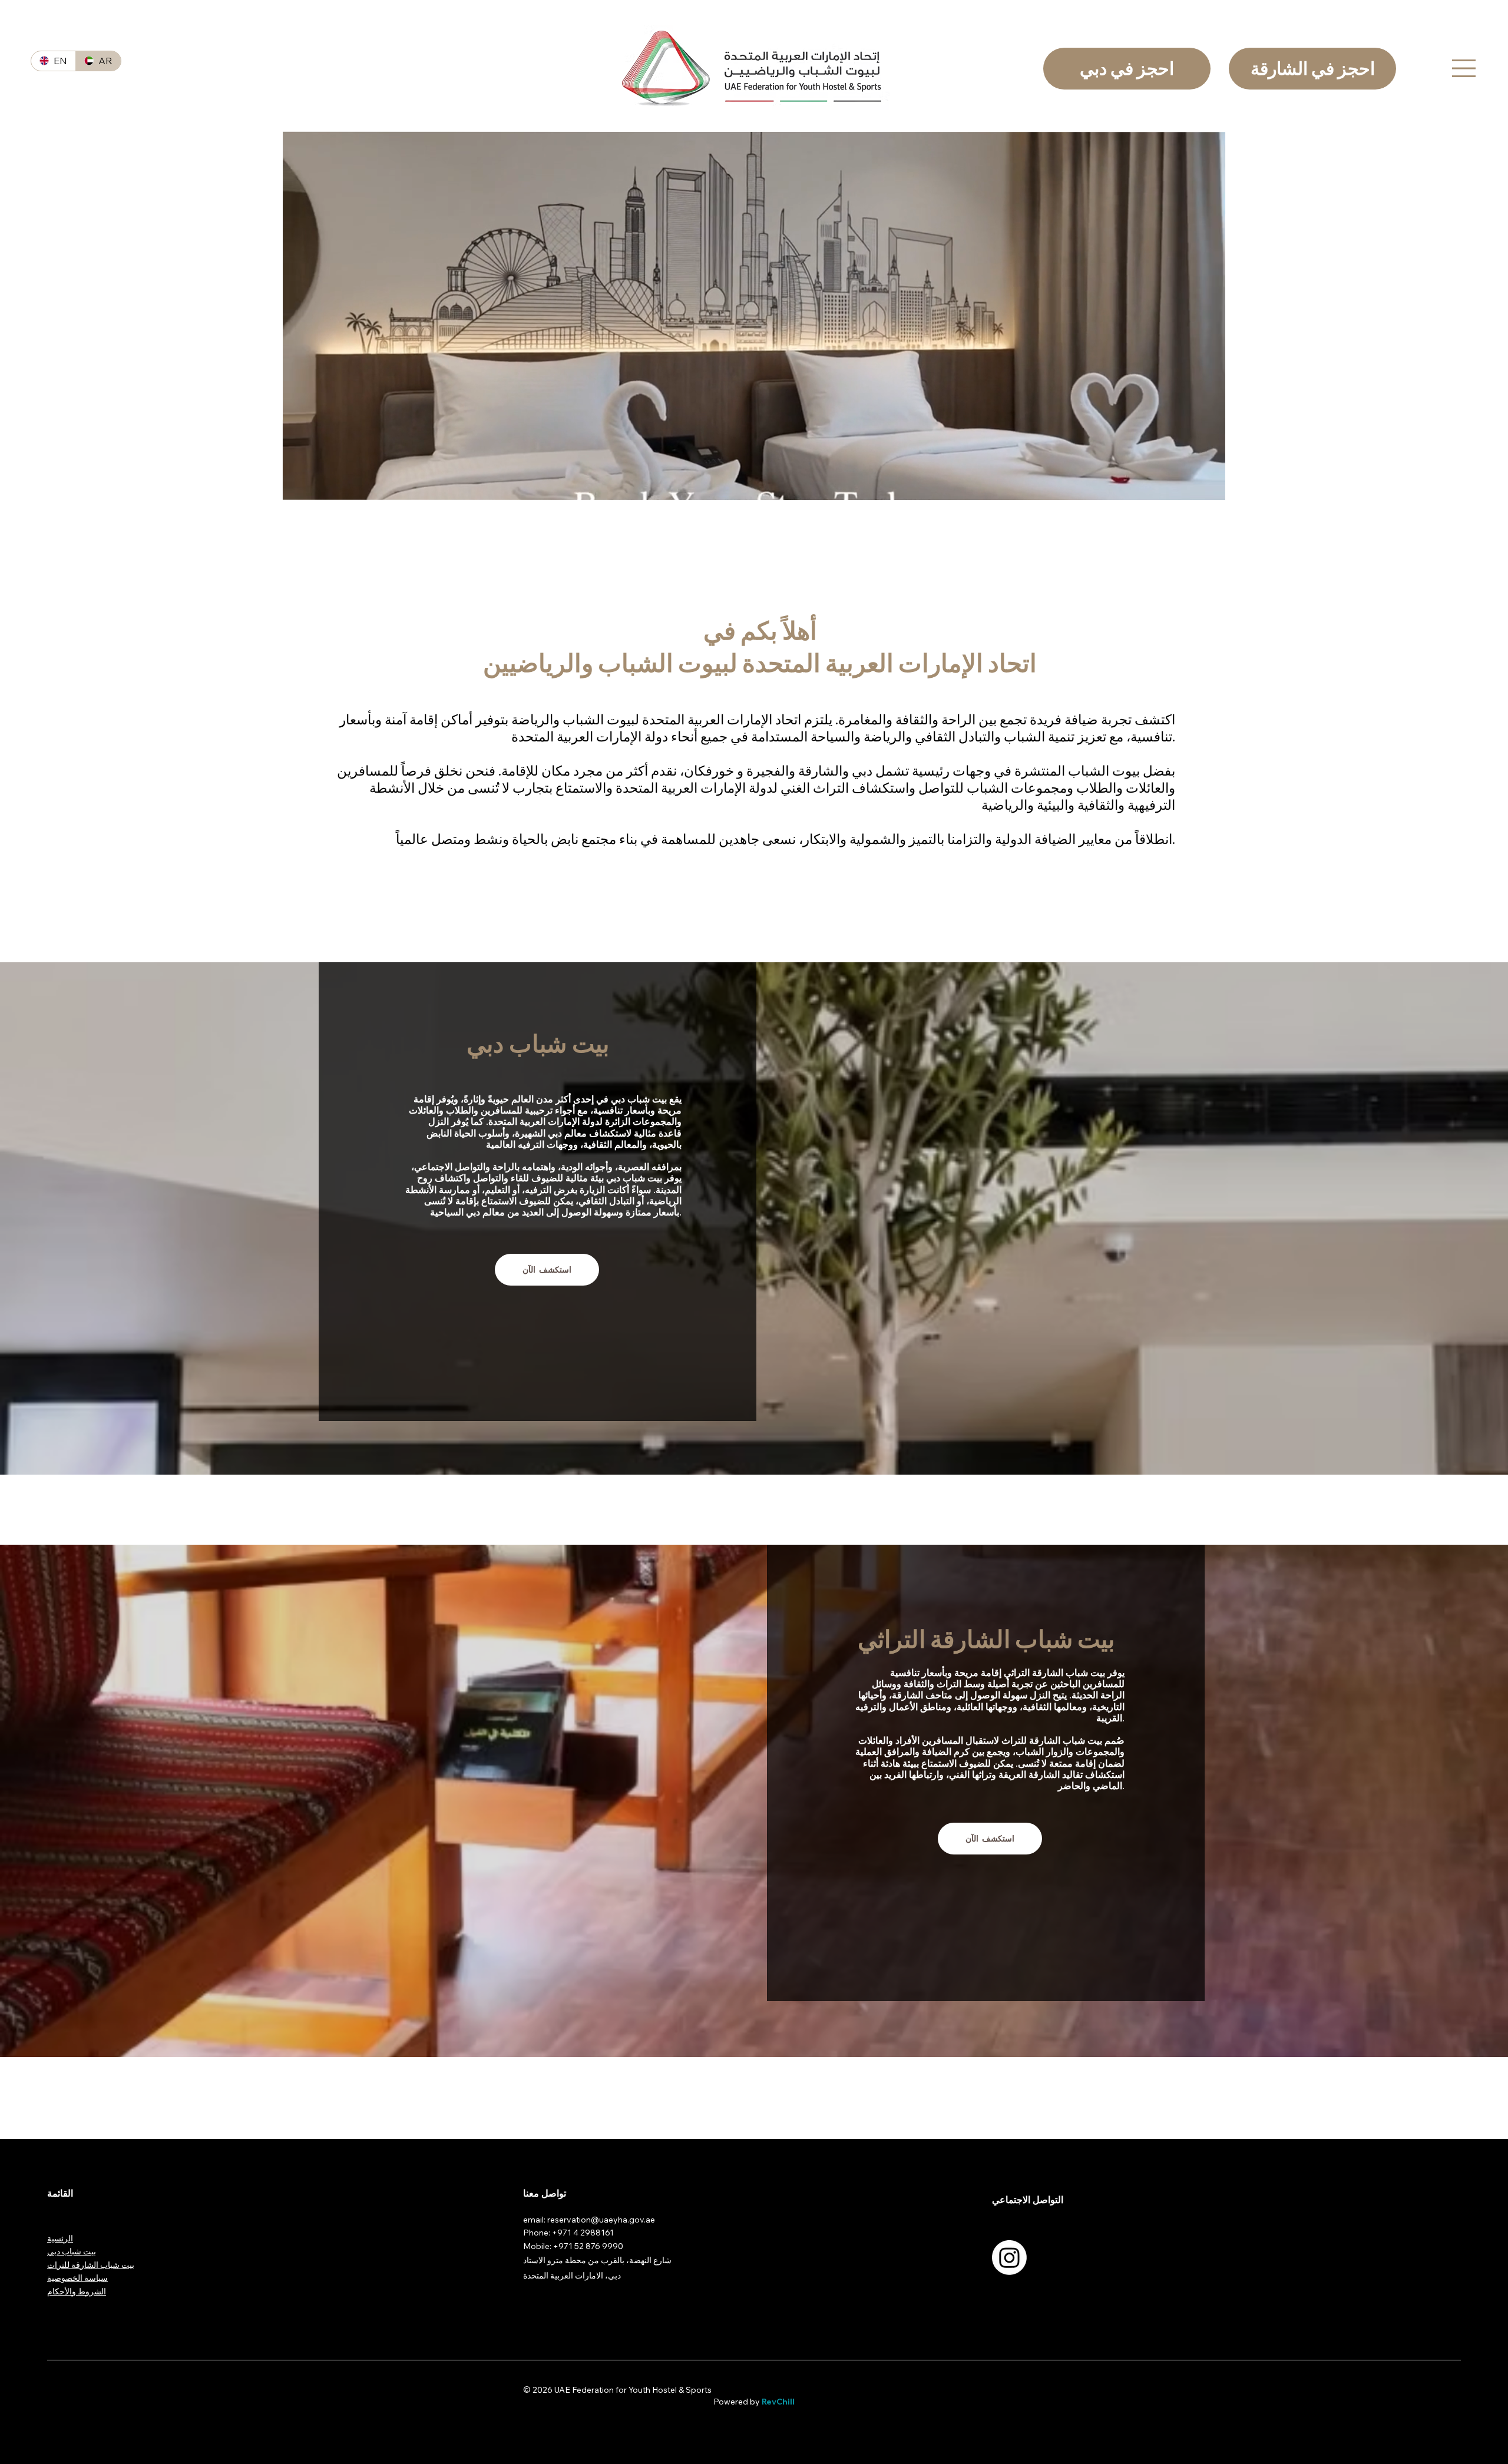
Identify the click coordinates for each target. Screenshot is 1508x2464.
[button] (1205, 486)
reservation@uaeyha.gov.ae (601, 2220)
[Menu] (1452, 68)
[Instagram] (1009, 2258)
